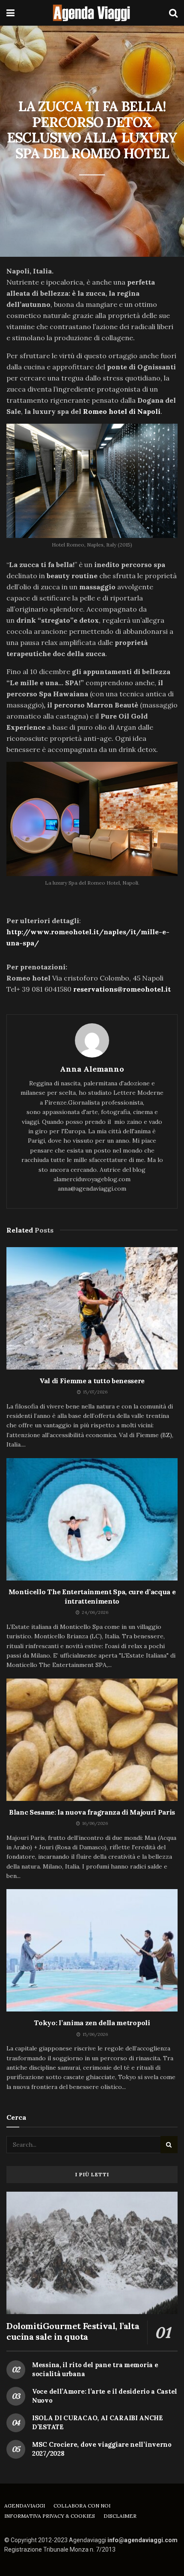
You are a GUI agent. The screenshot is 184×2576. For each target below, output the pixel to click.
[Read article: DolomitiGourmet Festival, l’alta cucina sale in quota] (92, 2253)
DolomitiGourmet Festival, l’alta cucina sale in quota (73, 2331)
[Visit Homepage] (92, 13)
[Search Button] (173, 13)
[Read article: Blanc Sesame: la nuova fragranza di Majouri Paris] (92, 1740)
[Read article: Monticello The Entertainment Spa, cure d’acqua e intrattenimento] (92, 1519)
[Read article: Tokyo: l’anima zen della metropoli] (92, 1950)
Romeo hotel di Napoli (122, 411)
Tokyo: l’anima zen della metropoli (92, 2023)
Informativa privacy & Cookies (50, 2516)
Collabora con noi (82, 2506)
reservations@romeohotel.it (122, 989)
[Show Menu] (10, 13)
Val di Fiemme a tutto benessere (92, 1381)
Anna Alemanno (92, 1069)
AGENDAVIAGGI (25, 2506)
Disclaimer (120, 2516)
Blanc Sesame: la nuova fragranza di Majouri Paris (92, 1812)
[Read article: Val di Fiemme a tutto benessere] (92, 1308)
